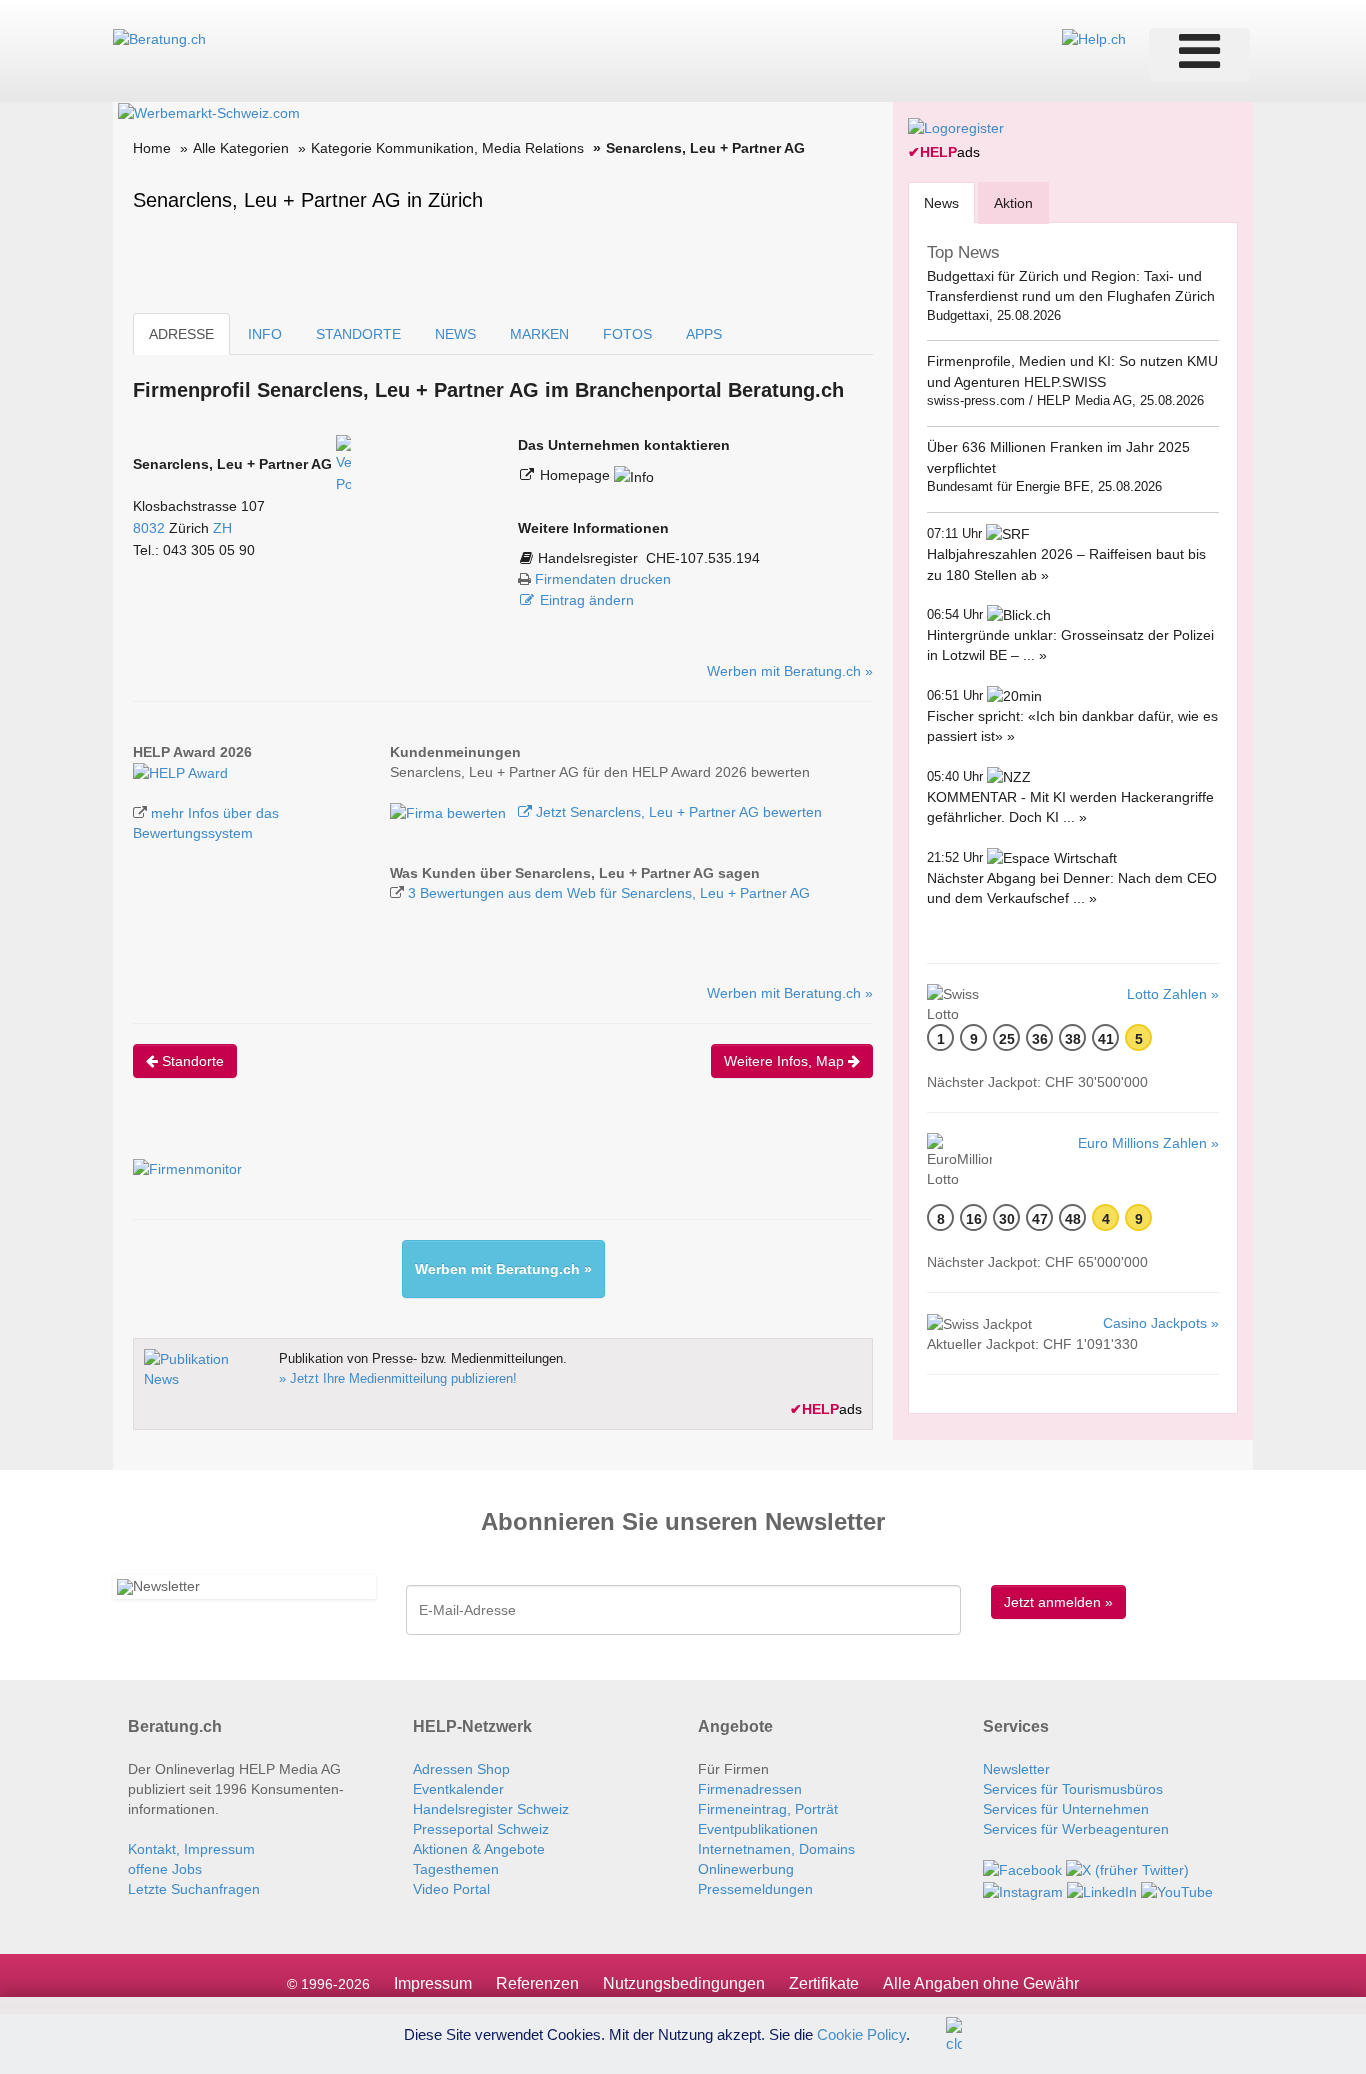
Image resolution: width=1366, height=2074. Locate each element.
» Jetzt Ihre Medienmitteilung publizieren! (398, 1378)
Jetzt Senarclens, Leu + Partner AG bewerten (677, 812)
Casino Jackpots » (1161, 1323)
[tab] (941, 202)
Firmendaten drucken (603, 579)
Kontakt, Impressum (191, 1849)
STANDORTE (358, 334)
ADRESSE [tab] (181, 334)
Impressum (433, 1983)
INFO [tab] (265, 334)
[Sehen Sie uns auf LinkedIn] (1102, 1890)
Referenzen (537, 1983)
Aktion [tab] (1013, 203)
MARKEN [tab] (539, 334)
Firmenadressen (750, 1789)
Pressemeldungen (755, 1889)
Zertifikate (824, 1983)
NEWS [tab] (455, 334)
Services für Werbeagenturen (1076, 1829)
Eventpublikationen (758, 1829)
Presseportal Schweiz (481, 1829)
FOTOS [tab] (627, 334)
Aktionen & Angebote (479, 1849)
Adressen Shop (461, 1769)
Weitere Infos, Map (786, 1061)
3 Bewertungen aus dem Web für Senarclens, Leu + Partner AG (609, 893)
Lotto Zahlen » (1173, 994)
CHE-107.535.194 (703, 558)
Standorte (191, 1061)
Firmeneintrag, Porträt (768, 1809)
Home (152, 148)
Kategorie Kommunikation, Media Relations (447, 148)
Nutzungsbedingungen (684, 1983)
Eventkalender (458, 1789)
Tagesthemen (456, 1869)
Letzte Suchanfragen (194, 1889)
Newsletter (1016, 1769)
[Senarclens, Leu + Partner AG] (180, 772)
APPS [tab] (704, 334)
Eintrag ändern (587, 600)
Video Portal (451, 1889)
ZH (222, 528)
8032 (149, 528)
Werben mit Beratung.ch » (790, 671)
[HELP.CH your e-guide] (1094, 38)
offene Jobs (165, 1869)
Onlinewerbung (746, 1869)
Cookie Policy (861, 2033)
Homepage (577, 475)
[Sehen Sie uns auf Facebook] (1022, 1869)
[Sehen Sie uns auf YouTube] (1177, 1890)
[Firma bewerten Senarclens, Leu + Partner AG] (450, 812)
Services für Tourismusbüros (1073, 1789)
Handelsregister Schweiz (491, 1809)
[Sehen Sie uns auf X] (1127, 1869)
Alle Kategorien (241, 148)
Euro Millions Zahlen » (1148, 1143)
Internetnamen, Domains (776, 1849)
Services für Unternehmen (1066, 1809)
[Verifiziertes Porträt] (343, 464)
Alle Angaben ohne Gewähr (981, 1983)
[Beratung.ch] (159, 38)
